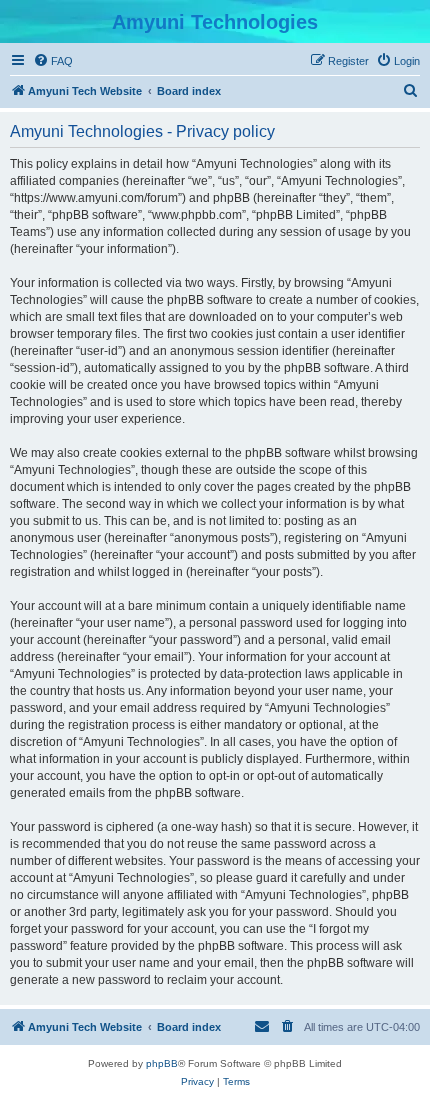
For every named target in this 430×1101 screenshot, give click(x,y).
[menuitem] (53, 61)
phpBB (162, 1063)
